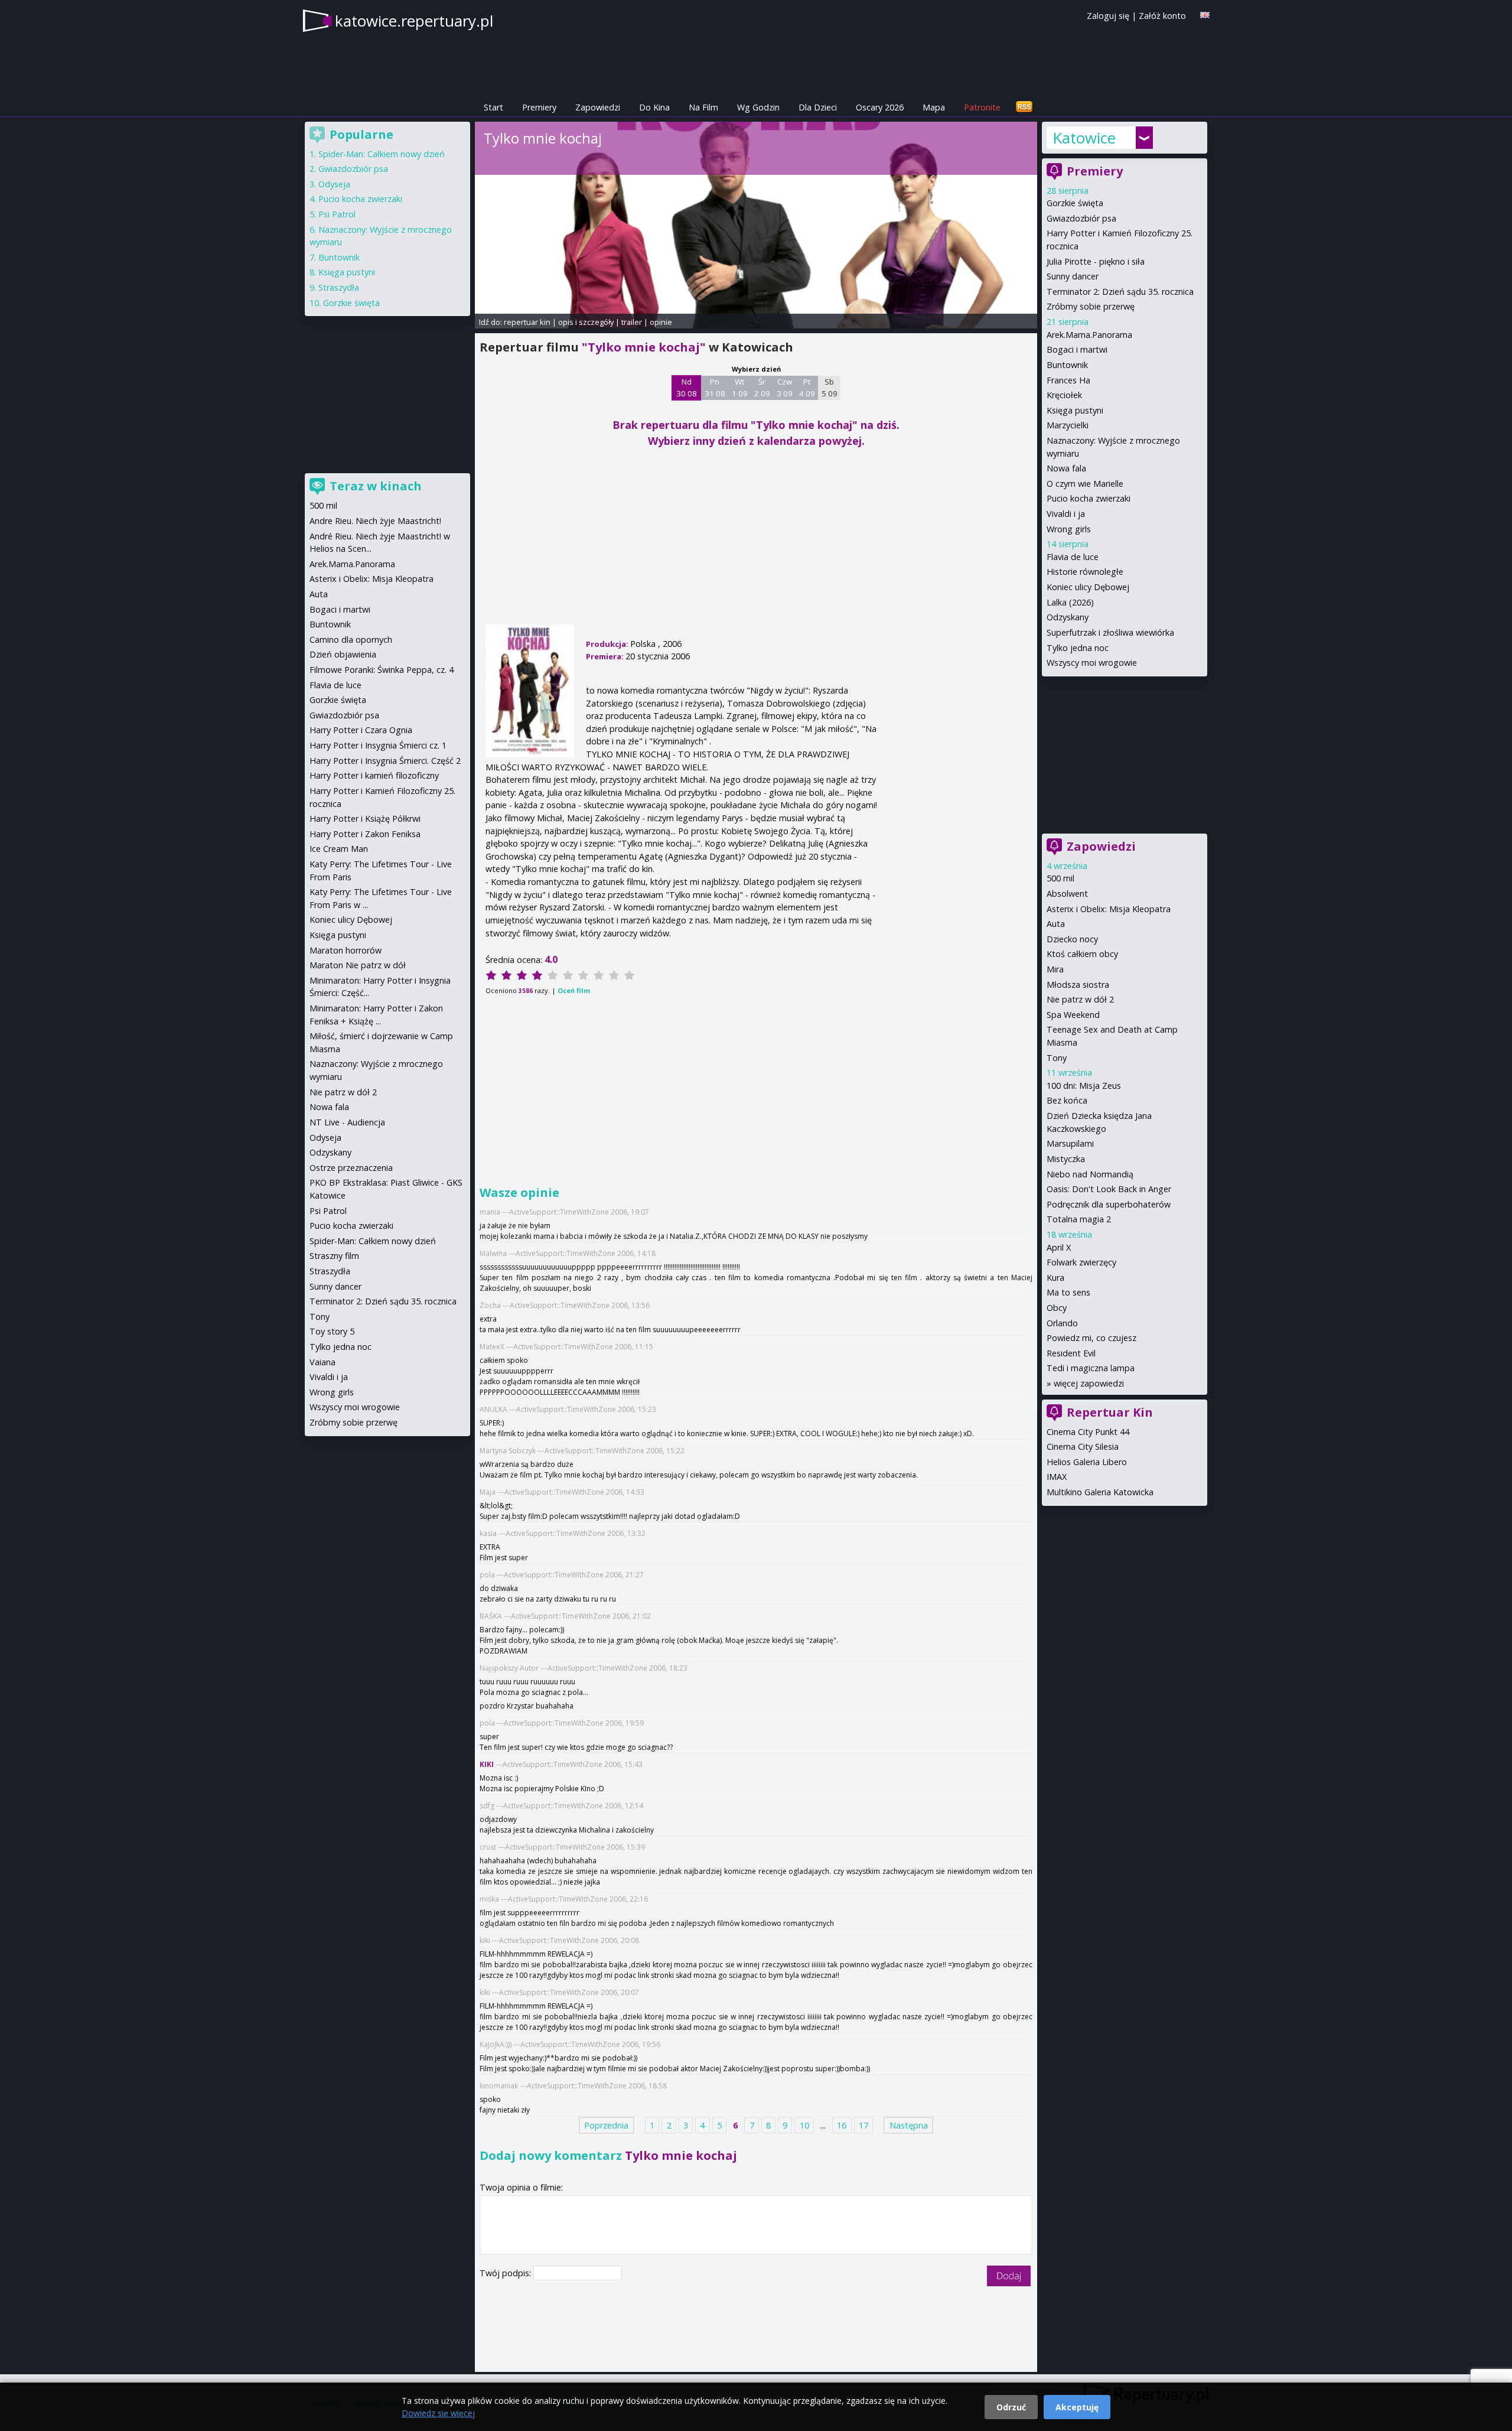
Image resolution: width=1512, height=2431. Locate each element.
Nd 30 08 (687, 388)
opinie (661, 322)
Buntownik (1067, 365)
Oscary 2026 (880, 107)
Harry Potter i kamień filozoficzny (374, 775)
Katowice (1084, 138)
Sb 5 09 (830, 388)
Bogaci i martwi (1077, 349)
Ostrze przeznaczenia (351, 1168)
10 (804, 2125)
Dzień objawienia (343, 654)
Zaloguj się (1108, 16)
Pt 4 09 (807, 388)
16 (842, 2125)
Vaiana (322, 1362)
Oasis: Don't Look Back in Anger (1109, 1189)
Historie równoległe (1085, 572)
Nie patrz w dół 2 (1080, 999)
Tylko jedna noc (1078, 648)
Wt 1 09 (740, 388)
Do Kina (654, 107)
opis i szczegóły (586, 322)
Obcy (1057, 1308)
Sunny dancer (1073, 276)
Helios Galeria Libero (1087, 1462)
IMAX (1057, 1477)
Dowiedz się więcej (438, 2413)
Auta (1056, 924)
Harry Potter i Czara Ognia (361, 730)
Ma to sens (1068, 1292)
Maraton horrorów (346, 950)
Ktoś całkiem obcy (1082, 954)
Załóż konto (1162, 16)
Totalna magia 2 (1079, 1219)
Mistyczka (1066, 1159)
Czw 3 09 (785, 388)
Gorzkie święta (1075, 203)
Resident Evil (1071, 1353)
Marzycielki (1068, 425)
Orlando (1062, 1323)
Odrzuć (1011, 2407)
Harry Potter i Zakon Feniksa (365, 834)
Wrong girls (1069, 529)
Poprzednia (606, 2125)
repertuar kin (527, 322)
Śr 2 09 (762, 388)
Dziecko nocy (1072, 939)
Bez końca (1067, 1100)
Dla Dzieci (818, 107)
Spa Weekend (1073, 1015)
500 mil (1060, 878)
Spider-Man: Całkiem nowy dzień (382, 154)
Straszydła (339, 287)
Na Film (703, 107)
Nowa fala (1066, 468)
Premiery (539, 107)
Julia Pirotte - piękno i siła (1096, 261)
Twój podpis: (506, 2273)
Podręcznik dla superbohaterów (1109, 1204)
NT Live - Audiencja (347, 1122)
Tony (1057, 1058)
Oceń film (574, 990)
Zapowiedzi (598, 107)
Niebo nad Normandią (1090, 1174)
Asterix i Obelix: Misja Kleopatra (1109, 909)
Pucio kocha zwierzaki (1089, 498)
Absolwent (1067, 894)
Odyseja (334, 184)
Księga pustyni (1075, 410)
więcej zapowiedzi (1089, 1383)
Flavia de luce (1073, 557)
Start (493, 107)
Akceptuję (1077, 2407)
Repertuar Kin (1110, 1412)
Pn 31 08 (715, 388)
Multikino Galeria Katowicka (1100, 1492)
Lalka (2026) (1070, 602)
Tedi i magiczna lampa (1091, 1368)
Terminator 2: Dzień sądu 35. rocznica (1120, 292)
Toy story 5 (332, 1331)
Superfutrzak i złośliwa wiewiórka (1110, 632)
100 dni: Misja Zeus (1084, 1086)
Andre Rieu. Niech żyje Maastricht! (375, 521)
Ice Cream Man (339, 849)
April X (1059, 1247)
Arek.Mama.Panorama (1089, 335)
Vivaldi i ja (1066, 514)
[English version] (1205, 15)
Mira (1055, 969)
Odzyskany (1068, 617)
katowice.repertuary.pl (414, 21)
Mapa (934, 107)
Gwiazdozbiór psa (1081, 218)
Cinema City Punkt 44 (1088, 1432)
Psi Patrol (337, 214)
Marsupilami (1070, 1143)
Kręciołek (1064, 395)
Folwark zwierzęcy (1081, 1262)
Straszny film (334, 1256)
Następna (909, 2125)
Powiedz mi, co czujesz (1091, 1338)
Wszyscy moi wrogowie (1092, 663)
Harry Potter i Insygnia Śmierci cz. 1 (378, 745)
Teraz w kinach (376, 486)
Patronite (982, 107)
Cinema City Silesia (1083, 1446)
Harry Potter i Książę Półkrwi (365, 819)
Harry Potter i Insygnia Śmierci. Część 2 (385, 761)
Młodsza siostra (1078, 985)
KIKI (487, 1764)
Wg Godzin (758, 107)
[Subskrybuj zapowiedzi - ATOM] (1024, 107)
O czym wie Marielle (1085, 484)
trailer (632, 322)
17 (863, 2125)
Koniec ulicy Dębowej (1088, 587)
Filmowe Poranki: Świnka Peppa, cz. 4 (382, 670)
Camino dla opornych (351, 640)
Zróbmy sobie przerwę (1091, 306)
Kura (1055, 1278)
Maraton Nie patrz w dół (358, 965)
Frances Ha (1068, 380)
